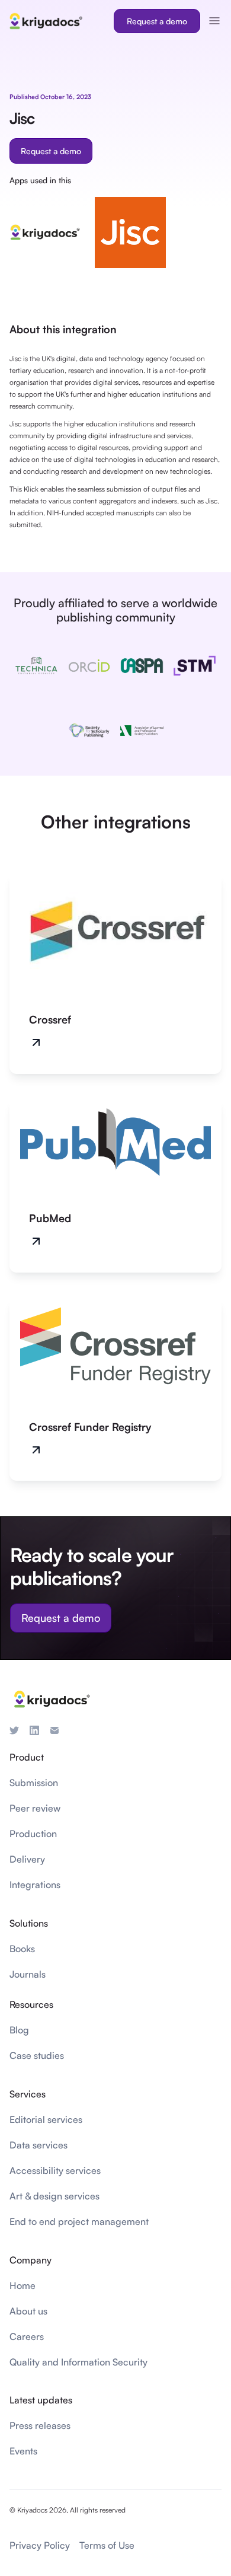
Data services (38, 2145)
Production (33, 1834)
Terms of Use (107, 2545)
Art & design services (54, 2196)
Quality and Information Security (78, 2362)
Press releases (40, 2425)
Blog (19, 2030)
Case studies (37, 2055)
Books (22, 1949)
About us (28, 2311)
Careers (27, 2336)
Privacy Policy (40, 2545)
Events (23, 2451)
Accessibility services (55, 2170)
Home (23, 2285)
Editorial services (46, 2119)
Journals (28, 1974)
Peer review (35, 1808)
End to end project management (79, 2221)
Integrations (35, 1885)
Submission (34, 1783)
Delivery (27, 1859)
